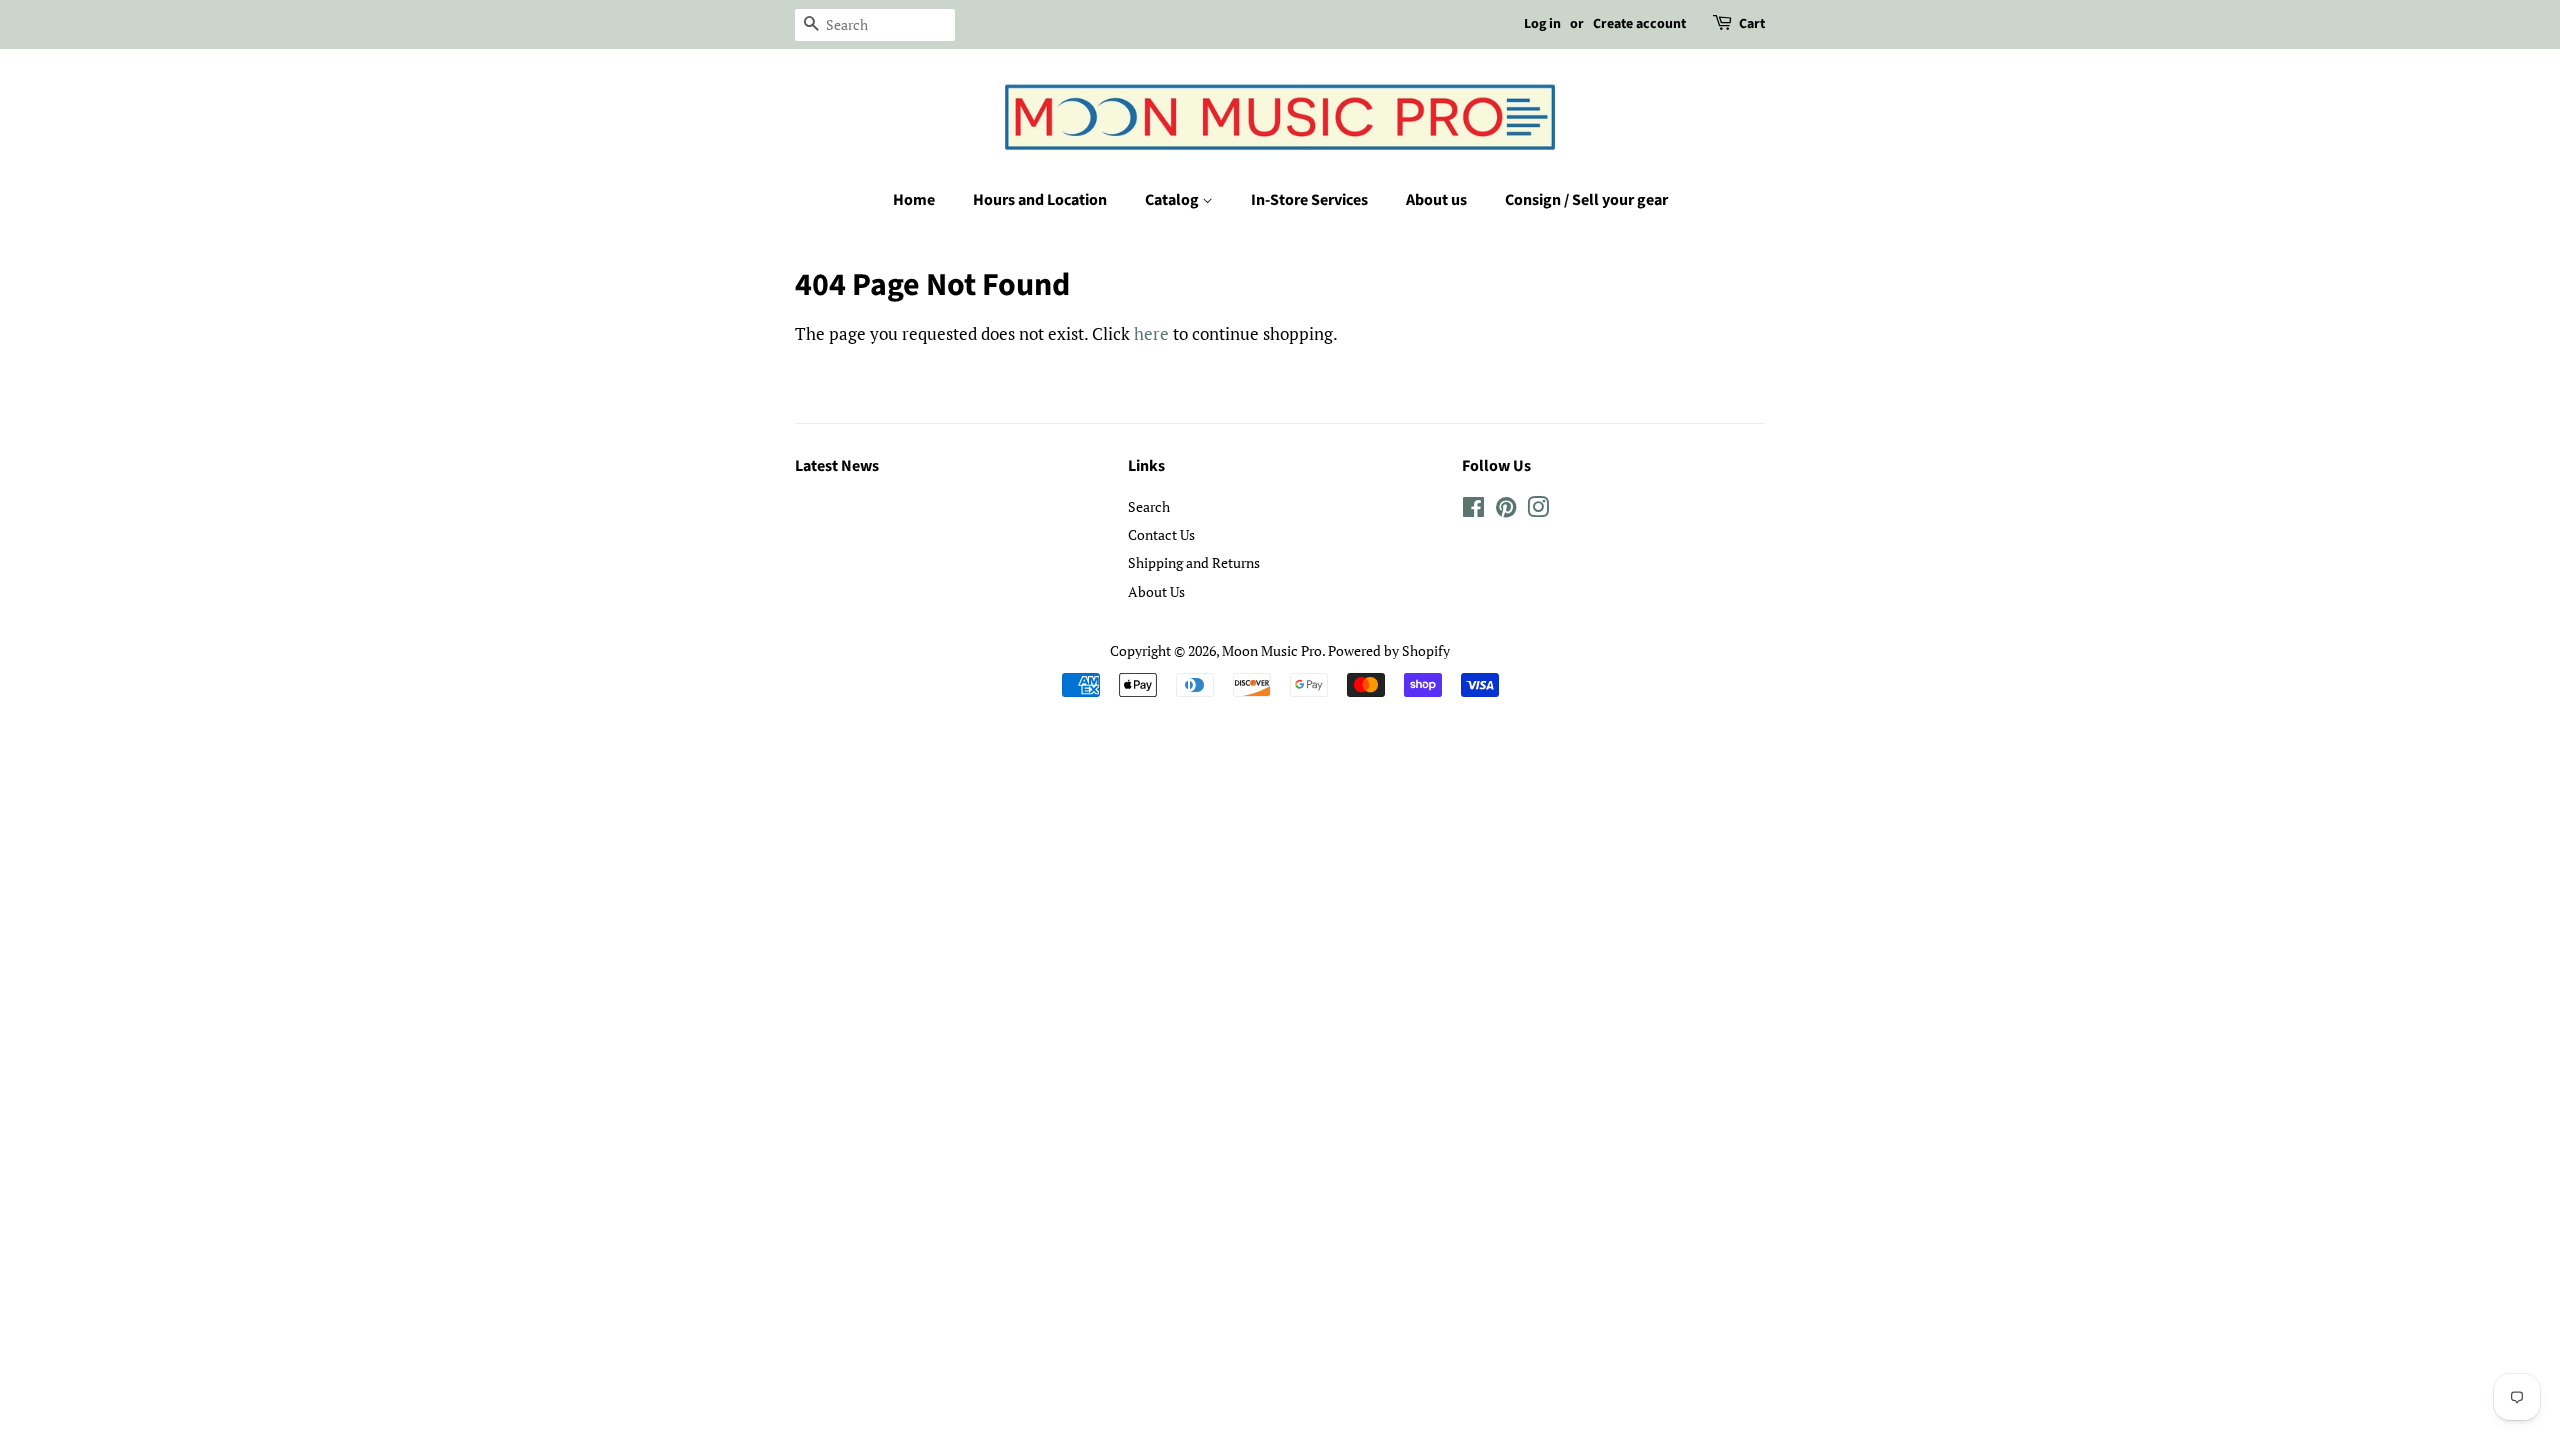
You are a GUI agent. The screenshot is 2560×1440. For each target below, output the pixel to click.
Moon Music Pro (1272, 650)
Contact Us (1161, 534)
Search (1149, 506)
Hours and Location (1040, 200)
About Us (1156, 591)
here (1151, 333)
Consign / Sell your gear (1586, 200)
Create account (1639, 24)
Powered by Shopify (1389, 650)
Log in (1542, 24)
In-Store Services (1309, 200)
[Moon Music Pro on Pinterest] (1506, 510)
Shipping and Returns (1194, 562)
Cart (1752, 24)
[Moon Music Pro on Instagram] (1538, 510)
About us (1436, 200)
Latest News (837, 466)
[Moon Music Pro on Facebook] (1473, 510)
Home (914, 200)
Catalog (1173, 200)
